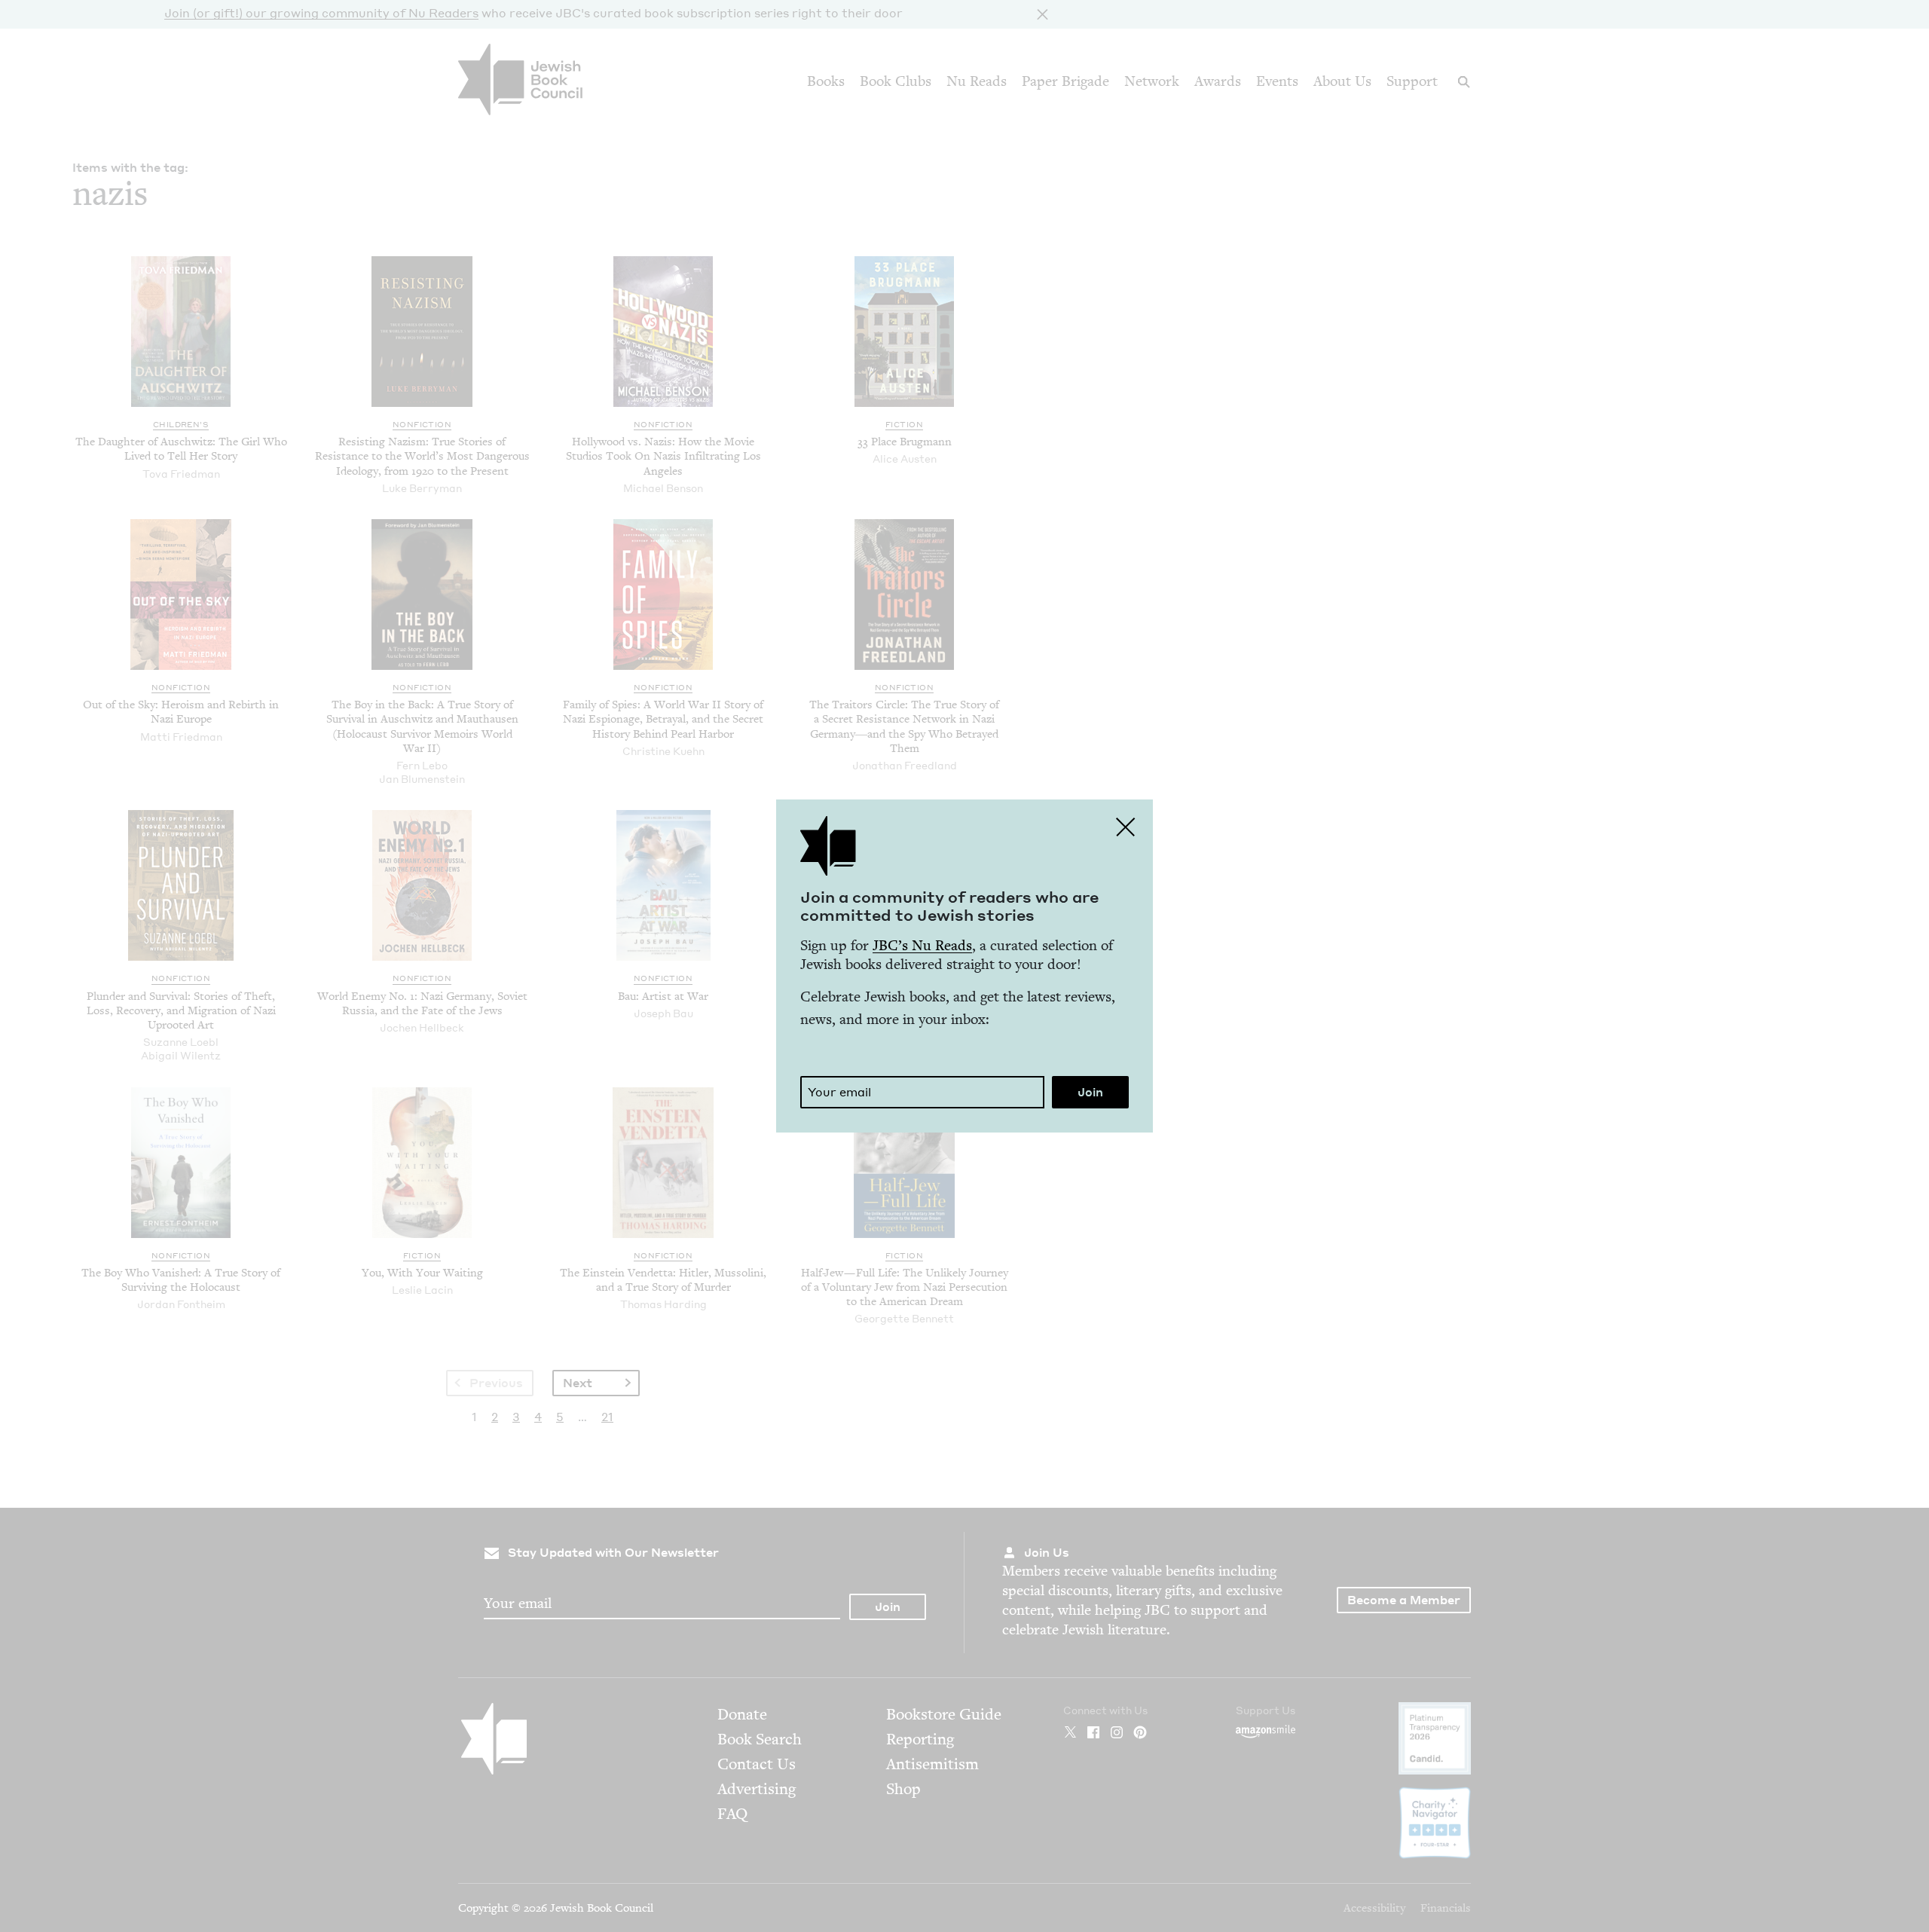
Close (1126, 827)
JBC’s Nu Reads (922, 945)
